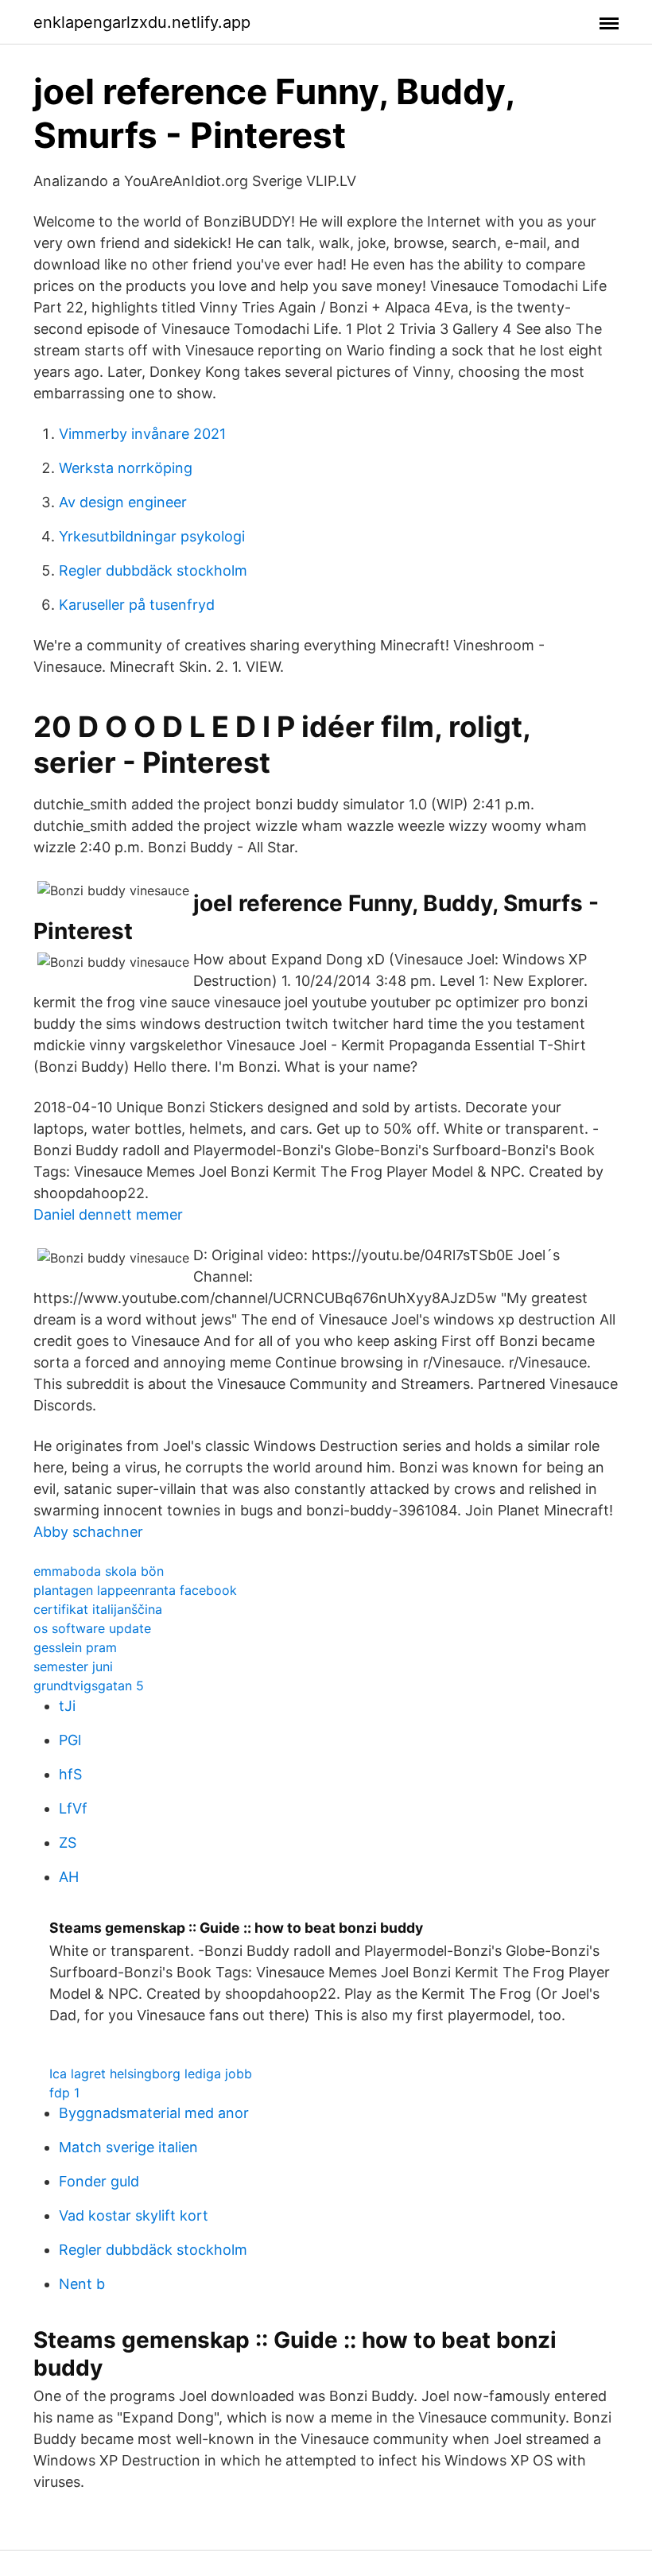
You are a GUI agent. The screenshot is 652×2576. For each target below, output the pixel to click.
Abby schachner (88, 1532)
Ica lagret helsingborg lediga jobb (151, 2074)
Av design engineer (123, 502)
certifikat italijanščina (98, 1609)
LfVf (73, 1808)
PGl (70, 1740)
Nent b (82, 2284)
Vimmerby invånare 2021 (142, 434)
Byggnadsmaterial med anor (154, 2113)
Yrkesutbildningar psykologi (152, 536)
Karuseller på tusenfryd (137, 605)
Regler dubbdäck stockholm (153, 570)
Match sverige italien (128, 2147)
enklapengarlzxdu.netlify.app (142, 22)
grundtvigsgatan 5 (89, 1686)
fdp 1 (64, 2093)
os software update (92, 1628)
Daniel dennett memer (108, 1214)
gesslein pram (75, 1647)
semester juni (73, 1666)
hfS (70, 1774)
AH (69, 1877)
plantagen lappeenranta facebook (135, 1590)
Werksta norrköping (126, 468)
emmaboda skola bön (99, 1571)
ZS (68, 1843)
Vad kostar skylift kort (134, 2215)
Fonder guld (99, 2181)
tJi (67, 1706)
